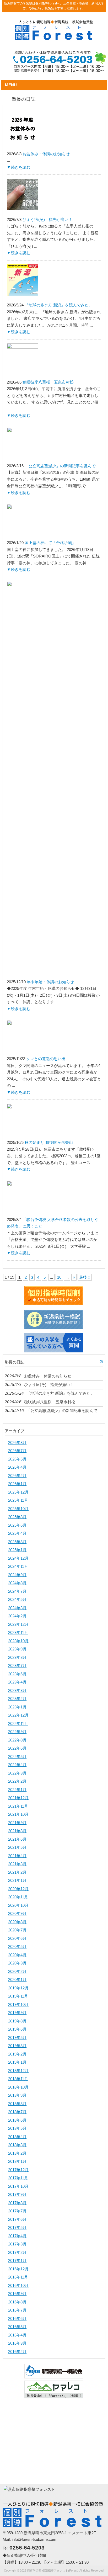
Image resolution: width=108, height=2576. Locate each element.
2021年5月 (17, 1847)
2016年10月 (18, 2285)
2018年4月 (17, 2137)
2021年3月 (17, 1864)
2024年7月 (17, 1591)
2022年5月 (17, 1757)
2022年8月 (17, 1740)
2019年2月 (17, 2054)
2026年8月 (17, 1443)
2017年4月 (17, 2236)
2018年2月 (17, 2153)
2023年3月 (17, 1690)
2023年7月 (17, 1666)
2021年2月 (17, 1872)
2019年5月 (17, 2038)
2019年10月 (18, 2004)
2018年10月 (18, 2087)
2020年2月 (17, 1971)
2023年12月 (18, 1624)
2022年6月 (17, 1748)
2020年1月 (17, 1980)
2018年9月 (17, 2095)
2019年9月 (17, 2013)
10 (59, 1277)
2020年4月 (17, 1955)
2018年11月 (18, 2079)
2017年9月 (17, 2194)
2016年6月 (17, 2319)
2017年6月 (17, 2219)
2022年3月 (17, 1773)
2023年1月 (17, 1707)
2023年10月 (18, 1641)
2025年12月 (18, 1492)
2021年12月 (18, 1798)
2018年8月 (17, 2104)
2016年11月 (18, 2277)
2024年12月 (18, 1558)
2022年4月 (17, 1765)
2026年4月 (17, 1467)
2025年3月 (17, 1542)
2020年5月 (17, 1946)
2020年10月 (18, 1905)
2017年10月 (18, 2186)
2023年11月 (18, 1632)
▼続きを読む (19, 167)
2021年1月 (17, 1880)
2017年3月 (17, 2244)
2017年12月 (18, 2170)
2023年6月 (17, 1674)
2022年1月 (17, 1790)
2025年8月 (17, 1517)
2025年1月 (17, 1550)
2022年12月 (18, 1715)
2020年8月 (17, 1922)
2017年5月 (17, 2227)
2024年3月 (17, 1608)
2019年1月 (17, 2062)
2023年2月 (17, 1699)
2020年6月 (17, 1938)
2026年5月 (17, 1459)
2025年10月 (18, 1509)
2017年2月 (17, 2252)
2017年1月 (17, 2261)
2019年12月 (18, 1988)
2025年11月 (18, 1500)
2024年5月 (17, 1599)
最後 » (85, 1277)
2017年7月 (17, 2211)
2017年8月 (17, 2203)
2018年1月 (17, 2161)
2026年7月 (17, 1451)
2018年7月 (17, 2112)
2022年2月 (17, 1781)
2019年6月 (17, 2029)
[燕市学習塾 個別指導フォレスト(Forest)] (54, 38)
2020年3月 (17, 1963)
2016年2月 (17, 2352)
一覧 (100, 1361)
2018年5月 (17, 2128)
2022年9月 (17, 1732)
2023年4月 (17, 1682)
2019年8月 (17, 2021)
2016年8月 (17, 2302)
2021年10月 (18, 1814)
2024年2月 (17, 1616)
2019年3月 (17, 2046)
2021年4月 (17, 1856)
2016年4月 (17, 2335)
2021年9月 (17, 1823)
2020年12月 (18, 1889)
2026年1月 (17, 1484)
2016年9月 (17, 2294)
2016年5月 (17, 2327)
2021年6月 (17, 1839)
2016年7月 (17, 2310)
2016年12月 (18, 2269)
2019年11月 (18, 1996)
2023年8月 (17, 1657)
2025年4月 (17, 1533)
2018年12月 (18, 2071)
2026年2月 (17, 1476)
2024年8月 (17, 1583)
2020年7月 (17, 1930)
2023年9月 (17, 1649)
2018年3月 (17, 2145)
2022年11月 (18, 1723)
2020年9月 (17, 1913)
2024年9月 (17, 1575)
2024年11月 (18, 1566)
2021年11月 (18, 1806)
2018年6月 (17, 2120)
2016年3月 (17, 2343)
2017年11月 (18, 2178)
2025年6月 (17, 1525)
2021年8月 (17, 1831)
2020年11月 (18, 1897)
